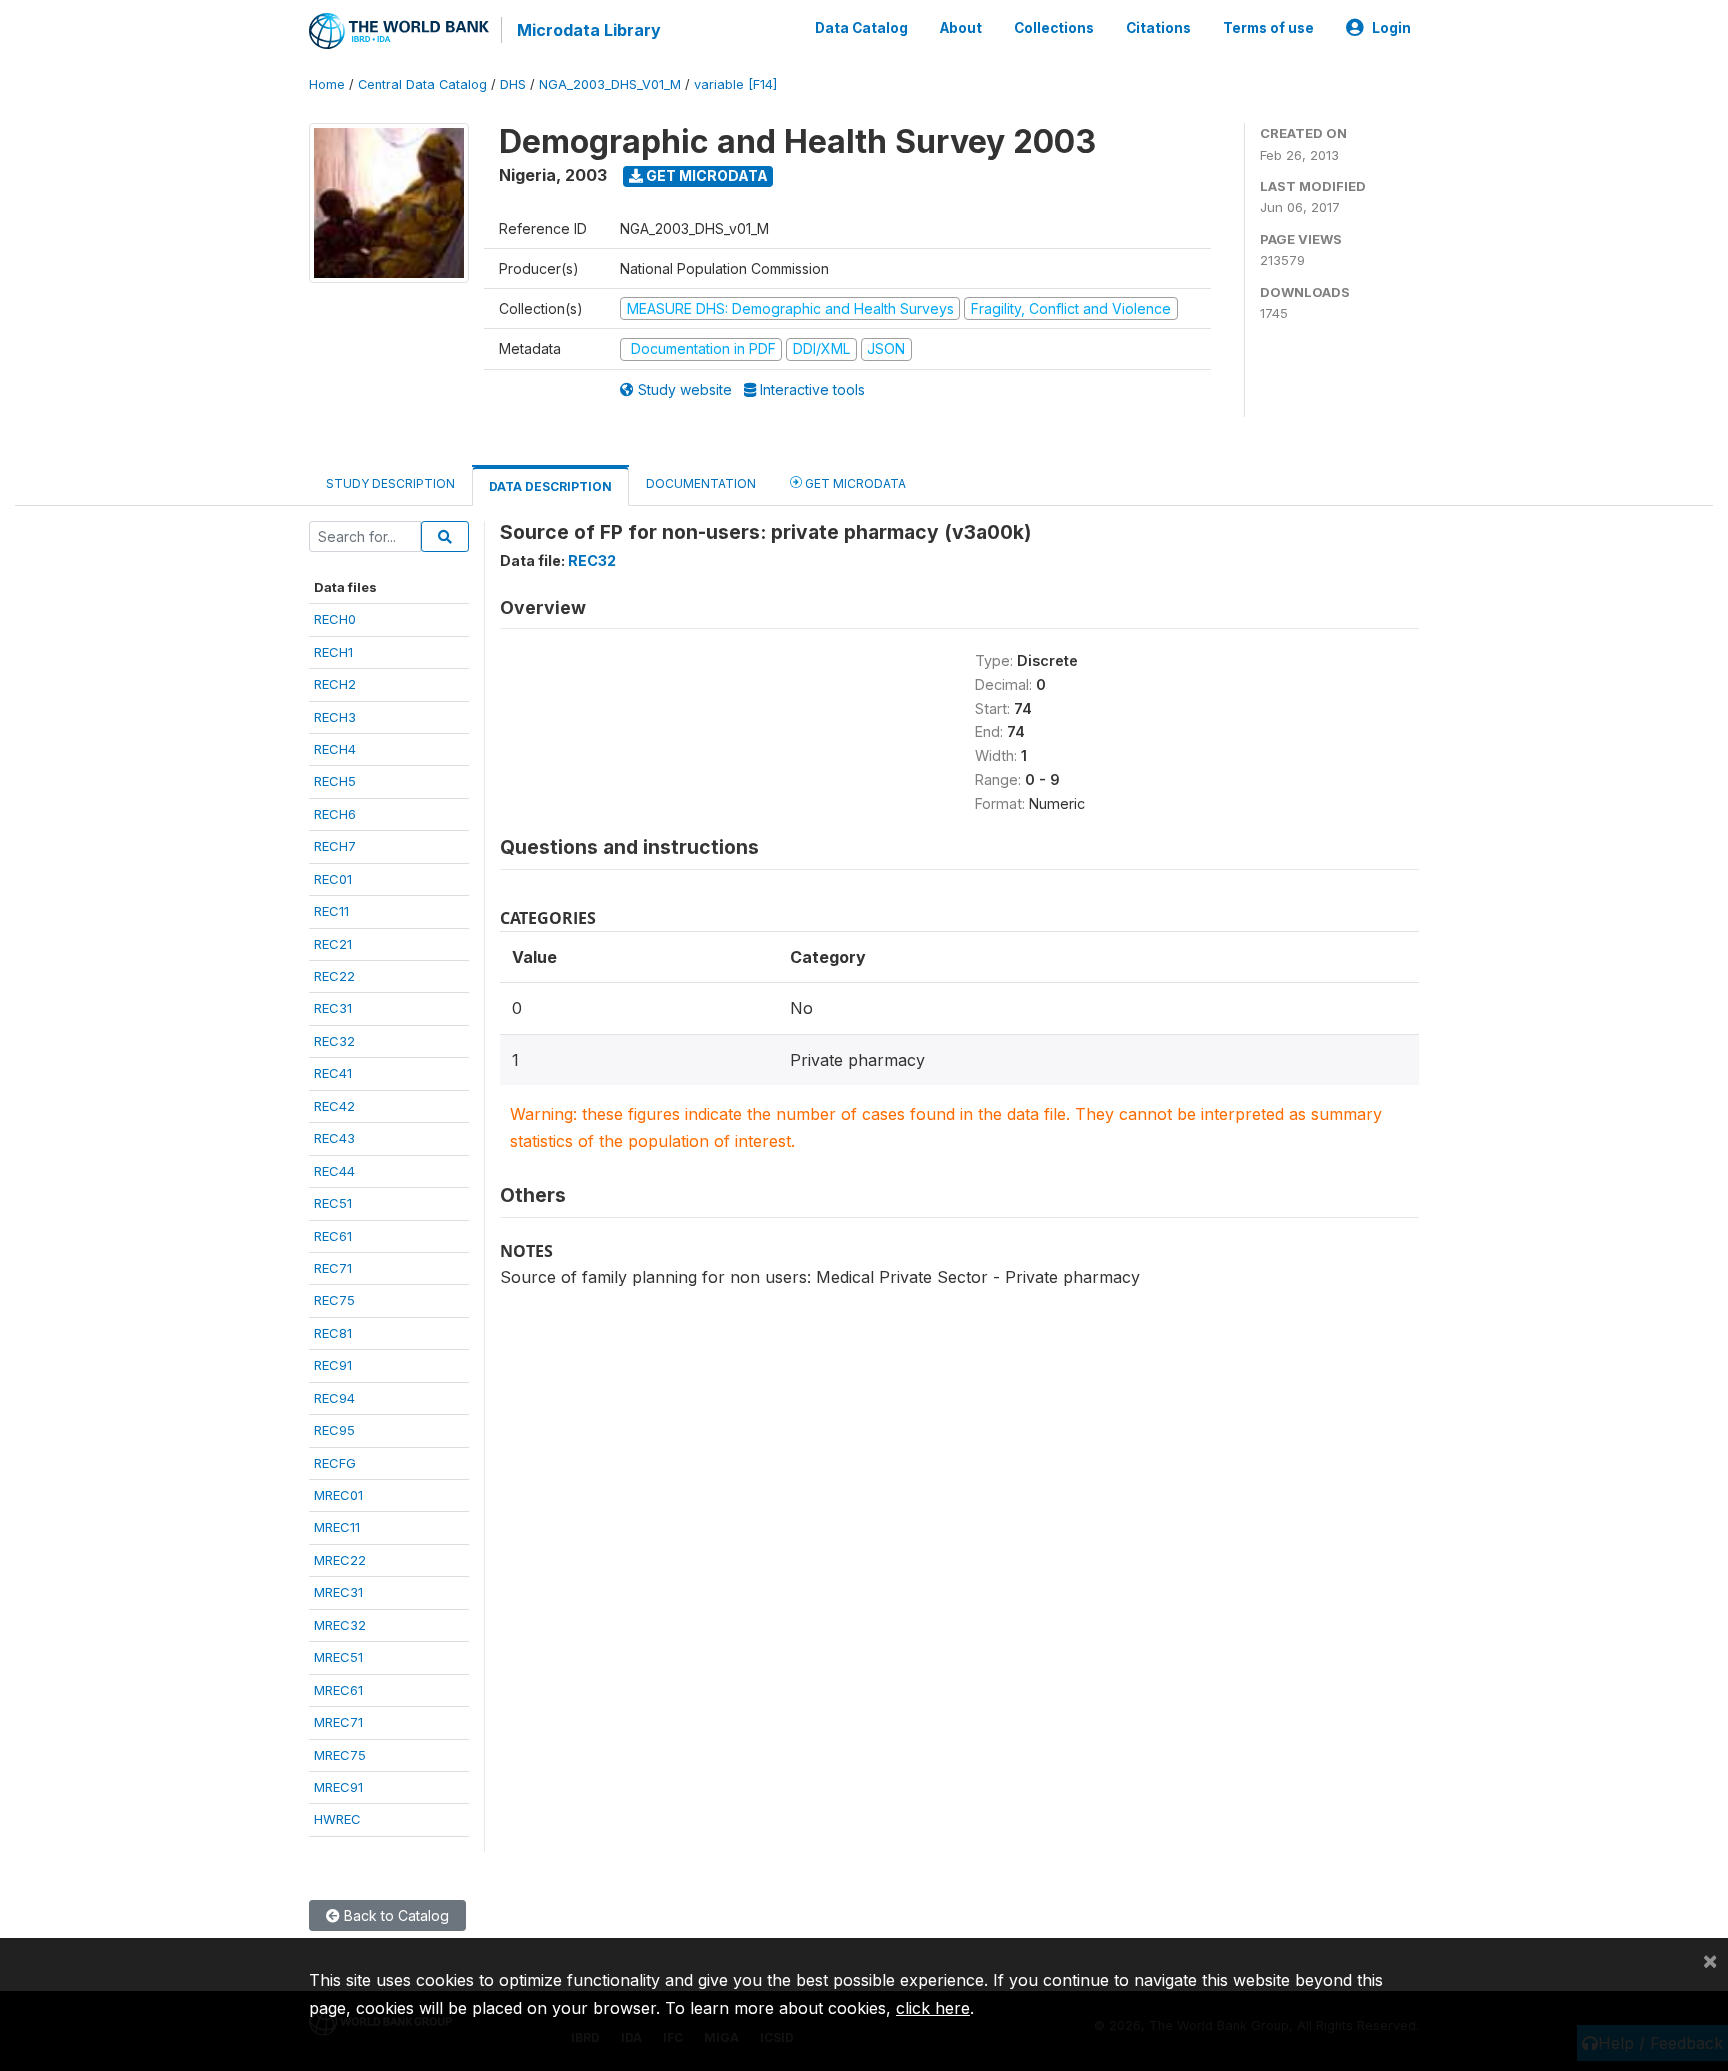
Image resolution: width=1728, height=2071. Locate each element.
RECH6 (335, 814)
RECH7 (335, 846)
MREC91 (338, 1787)
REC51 (333, 1203)
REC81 (333, 1333)
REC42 (334, 1106)
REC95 (334, 1430)
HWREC (337, 1819)
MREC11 (337, 1527)
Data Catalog (861, 28)
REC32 (334, 1041)
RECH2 (335, 684)
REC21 (333, 944)
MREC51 (338, 1657)
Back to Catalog (394, 1915)
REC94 (334, 1398)
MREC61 (338, 1690)
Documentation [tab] (701, 483)
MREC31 (338, 1592)
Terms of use (1268, 28)
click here (933, 2008)
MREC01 (338, 1495)
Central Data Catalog (422, 84)
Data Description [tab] (550, 486)
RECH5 (335, 781)
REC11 (331, 911)
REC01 (333, 879)
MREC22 (340, 1560)
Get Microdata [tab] (854, 483)
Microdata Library (589, 30)
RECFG (335, 1463)
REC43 (334, 1138)
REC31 (333, 1008)
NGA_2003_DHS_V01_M (610, 84)
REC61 (333, 1236)
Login (1391, 28)
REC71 (333, 1268)
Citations (1158, 28)
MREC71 (338, 1722)
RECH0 (335, 619)
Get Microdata (705, 175)
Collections (1054, 28)
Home (327, 84)
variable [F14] (735, 84)
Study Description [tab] (390, 483)
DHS (513, 84)
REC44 (334, 1171)
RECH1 (333, 652)
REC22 (334, 976)
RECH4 (335, 749)
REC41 (333, 1073)
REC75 (334, 1300)
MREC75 (340, 1755)
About (961, 28)
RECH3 (335, 717)
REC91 (333, 1365)
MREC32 (340, 1625)
